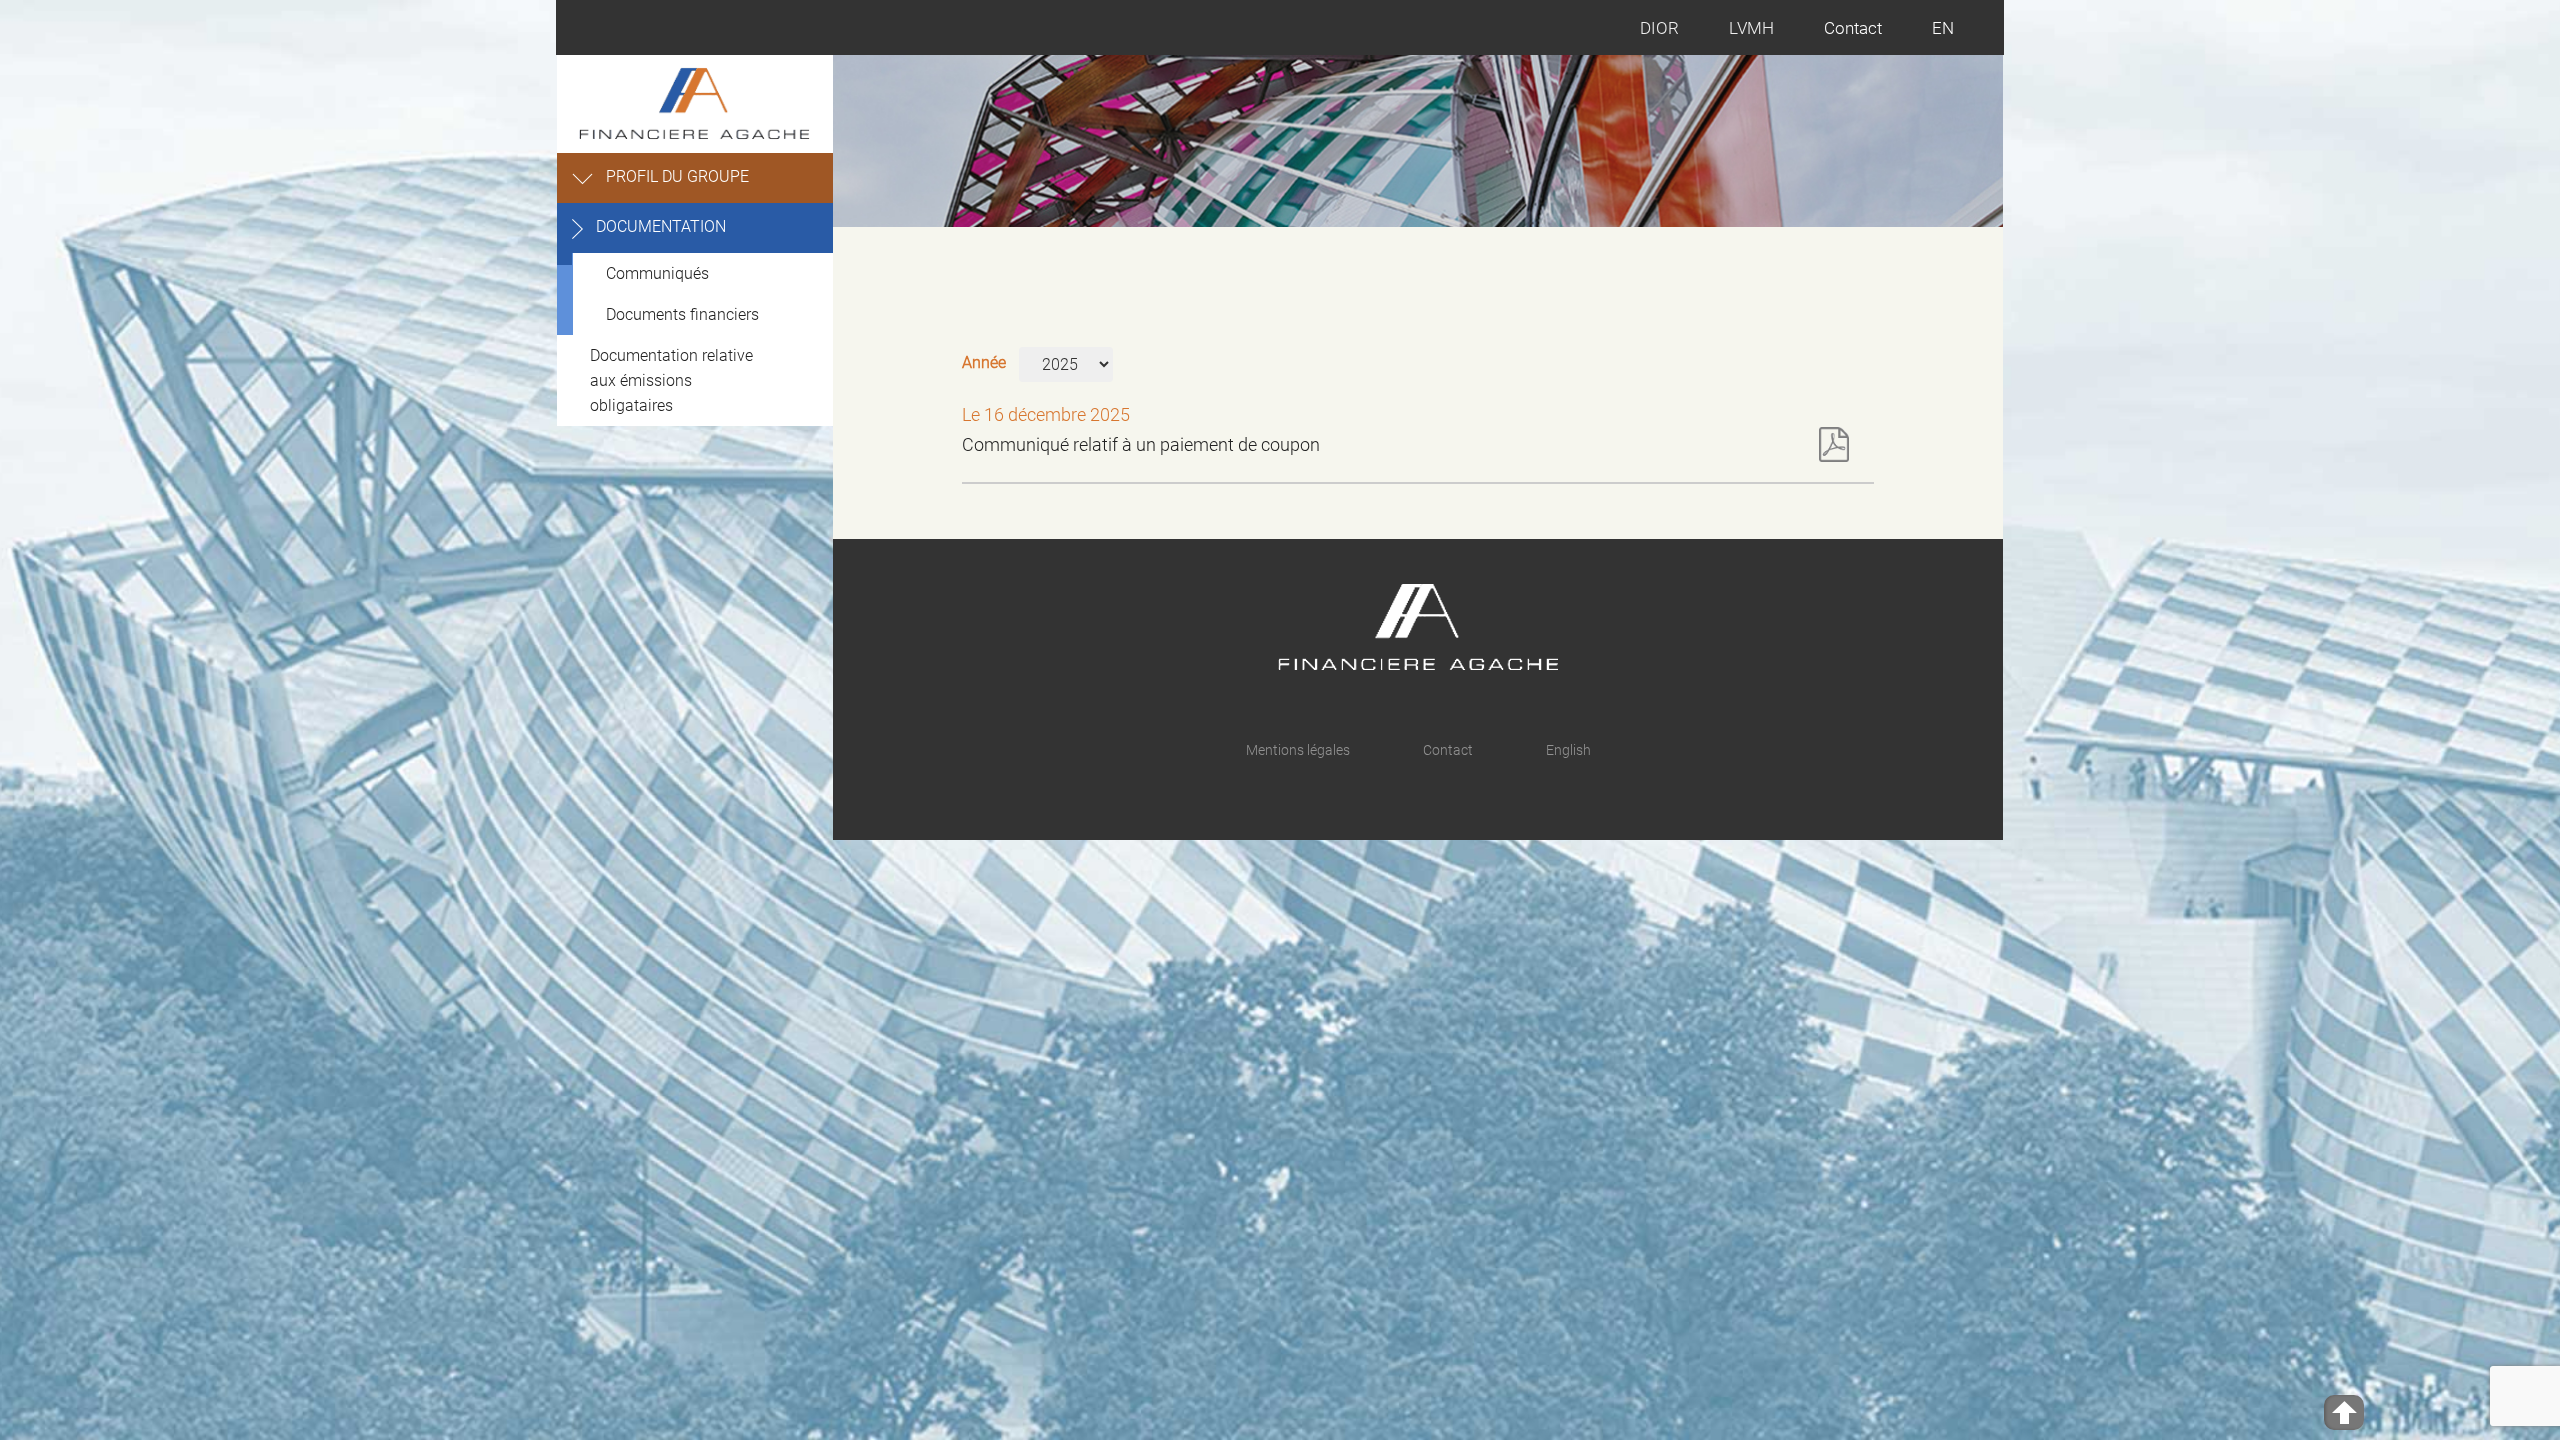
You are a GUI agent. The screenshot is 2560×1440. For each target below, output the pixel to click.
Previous (1899, 226)
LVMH (1751, 28)
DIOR (1659, 28)
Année (984, 362)
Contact (1853, 28)
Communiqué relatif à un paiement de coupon (1141, 444)
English (1568, 750)
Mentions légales (1298, 750)
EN (1943, 28)
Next (1965, 226)
